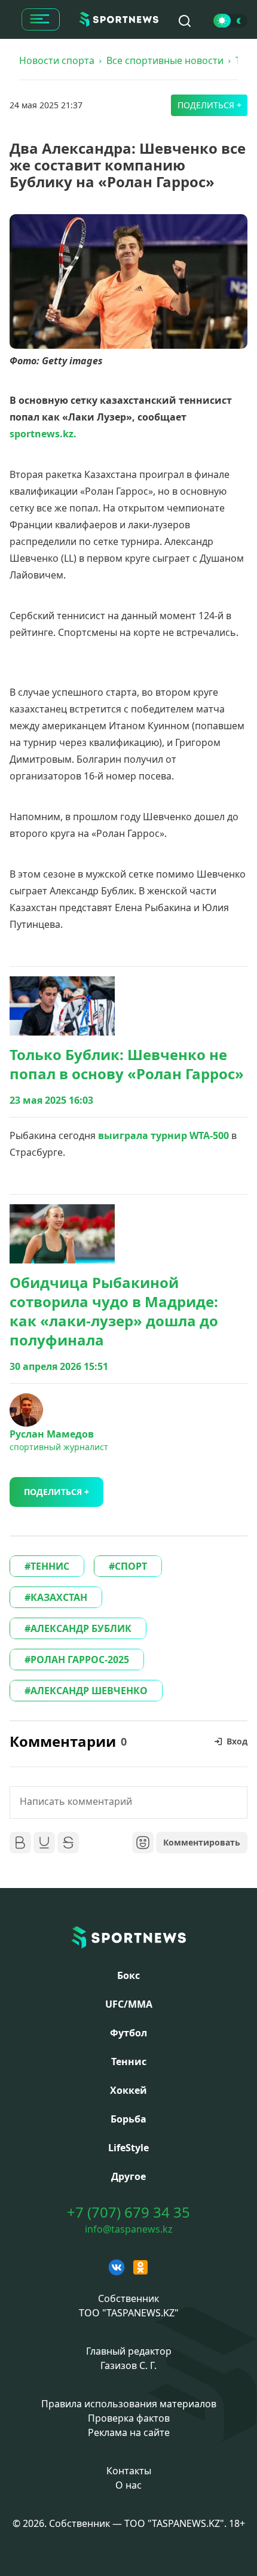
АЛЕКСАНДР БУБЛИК (81, 1628)
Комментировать (202, 1842)
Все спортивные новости (165, 60)
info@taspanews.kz (129, 2229)
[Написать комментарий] (128, 1802)
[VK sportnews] (117, 2267)
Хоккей (128, 2090)
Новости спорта (57, 60)
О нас (128, 2485)
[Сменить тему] (230, 21)
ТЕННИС (50, 1566)
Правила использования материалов (129, 2404)
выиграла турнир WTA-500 (163, 1135)
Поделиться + (209, 105)
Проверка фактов (129, 2418)
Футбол (128, 2033)
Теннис (129, 2062)
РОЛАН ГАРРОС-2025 (80, 1660)
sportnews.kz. (43, 434)
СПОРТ (131, 1566)
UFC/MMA (129, 2004)
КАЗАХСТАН (59, 1597)
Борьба (128, 2119)
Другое (128, 2176)
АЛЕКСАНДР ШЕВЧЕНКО (89, 1691)
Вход (237, 1741)
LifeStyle (128, 2148)
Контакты (129, 2471)
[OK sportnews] (140, 2267)
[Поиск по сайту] (185, 21)
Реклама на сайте (129, 2432)
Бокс (128, 1975)
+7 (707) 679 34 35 (128, 2212)
